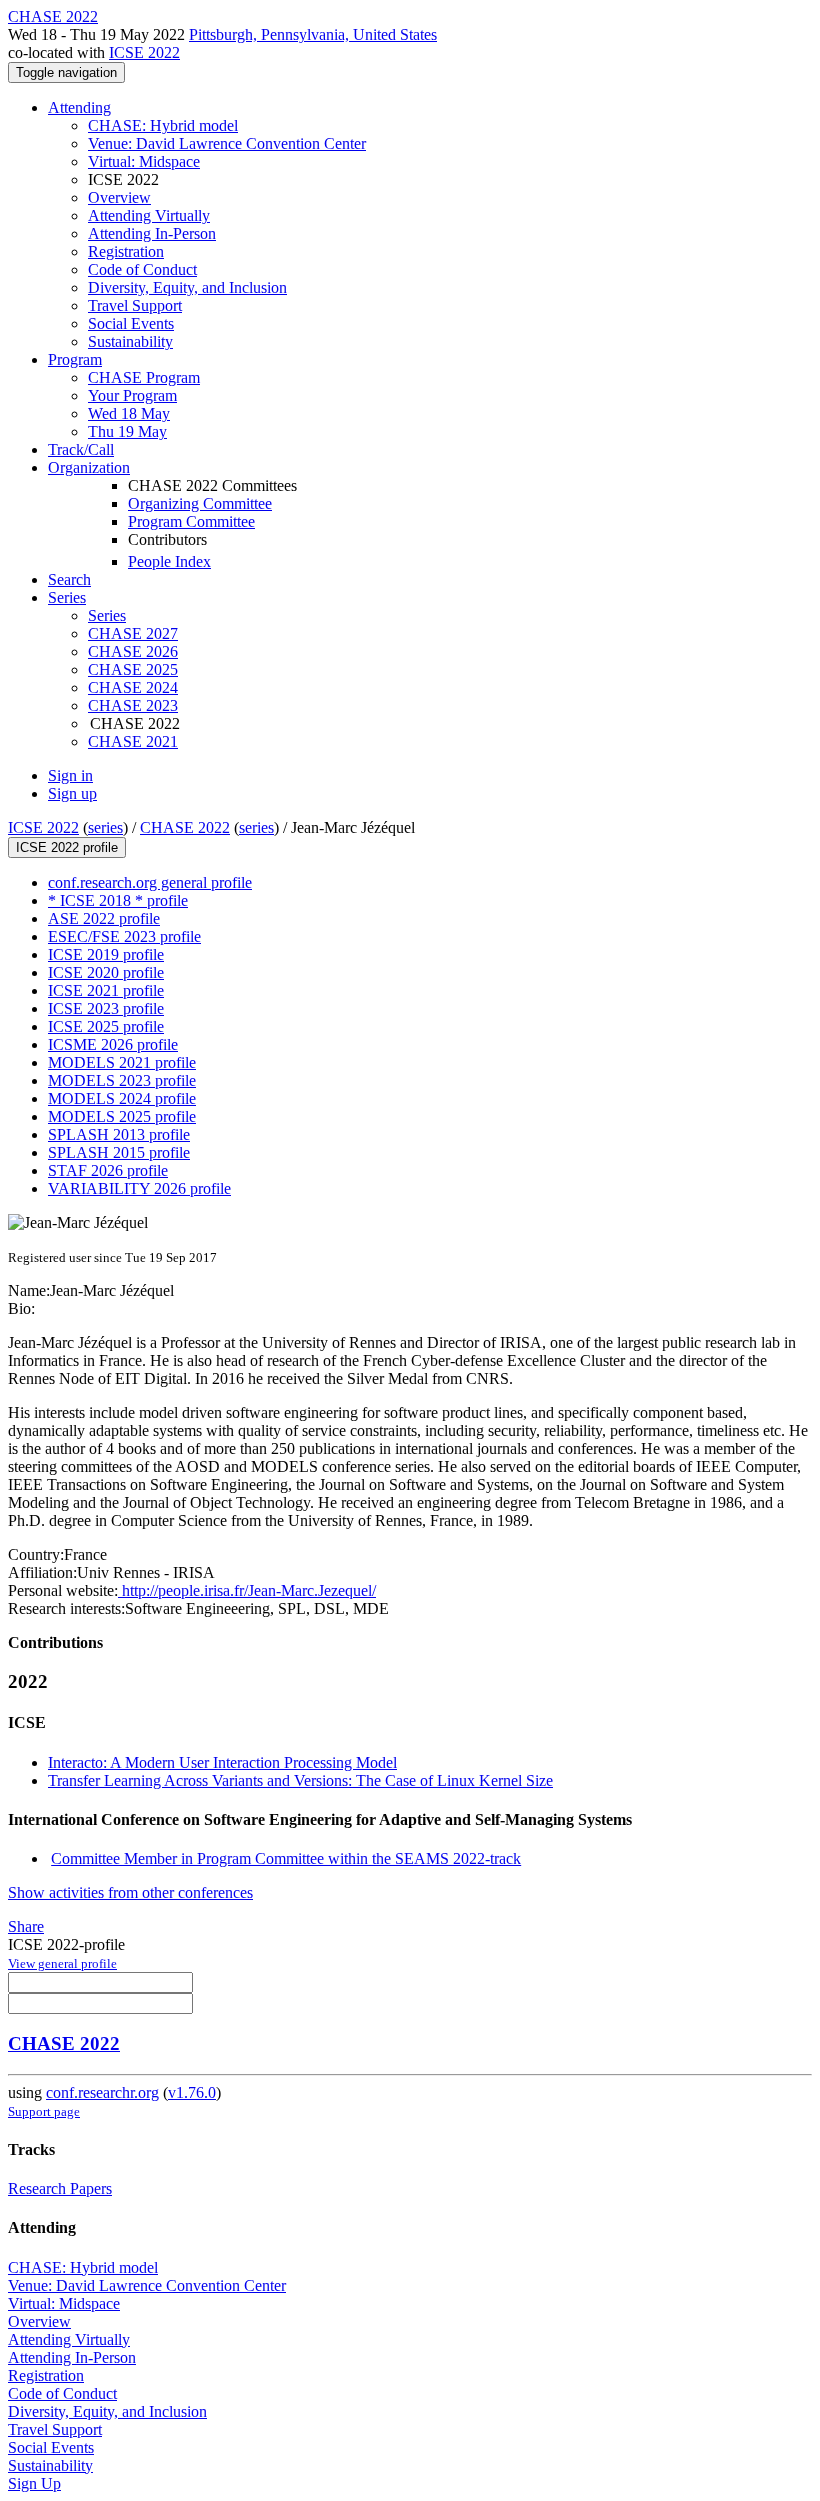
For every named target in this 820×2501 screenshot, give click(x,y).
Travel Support (135, 305)
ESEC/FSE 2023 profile (124, 936)
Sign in (70, 775)
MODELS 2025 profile (122, 1116)
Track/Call (81, 449)
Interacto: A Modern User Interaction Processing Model (222, 1762)
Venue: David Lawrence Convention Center (227, 143)
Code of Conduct (142, 269)
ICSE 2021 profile (106, 990)
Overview (119, 197)
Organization (89, 467)
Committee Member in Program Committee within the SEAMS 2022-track (286, 1858)
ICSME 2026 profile (113, 1044)
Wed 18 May (129, 413)
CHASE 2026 (133, 651)
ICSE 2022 (144, 52)
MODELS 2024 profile (122, 1098)
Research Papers (60, 2188)
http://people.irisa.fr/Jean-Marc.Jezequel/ (247, 1590)
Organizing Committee (200, 503)
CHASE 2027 (133, 633)
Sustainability (130, 341)
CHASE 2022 (185, 827)
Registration (126, 251)
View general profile (62, 1963)
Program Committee (191, 521)
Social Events (131, 323)
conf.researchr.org (102, 2092)
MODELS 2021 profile (122, 1062)
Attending (79, 107)
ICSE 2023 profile (106, 1008)
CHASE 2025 (133, 669)
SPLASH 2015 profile (119, 1152)
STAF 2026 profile (108, 1170)
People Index (169, 561)
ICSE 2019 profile (106, 954)
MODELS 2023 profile (122, 1080)
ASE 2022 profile (104, 918)
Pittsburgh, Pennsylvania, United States (313, 34)
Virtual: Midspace (144, 161)
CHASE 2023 (133, 705)
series (105, 827)
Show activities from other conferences (130, 1892)
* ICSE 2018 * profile (118, 900)
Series (107, 615)
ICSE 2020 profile (106, 972)
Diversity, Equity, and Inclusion (187, 287)
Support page (44, 2111)
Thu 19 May (127, 431)
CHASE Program (144, 377)
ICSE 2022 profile (67, 847)
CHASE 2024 (133, 687)
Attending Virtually (149, 215)
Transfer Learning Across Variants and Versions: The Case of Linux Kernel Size (300, 1780)
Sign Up (34, 2483)
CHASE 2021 (133, 741)
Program (75, 359)
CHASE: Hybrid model (163, 125)
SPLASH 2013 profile (119, 1134)
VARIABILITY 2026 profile (139, 1188)
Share (26, 1926)
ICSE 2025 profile (106, 1026)
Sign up (72, 793)
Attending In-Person (152, 233)
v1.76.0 (192, 2092)
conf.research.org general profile (150, 882)
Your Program (132, 395)
